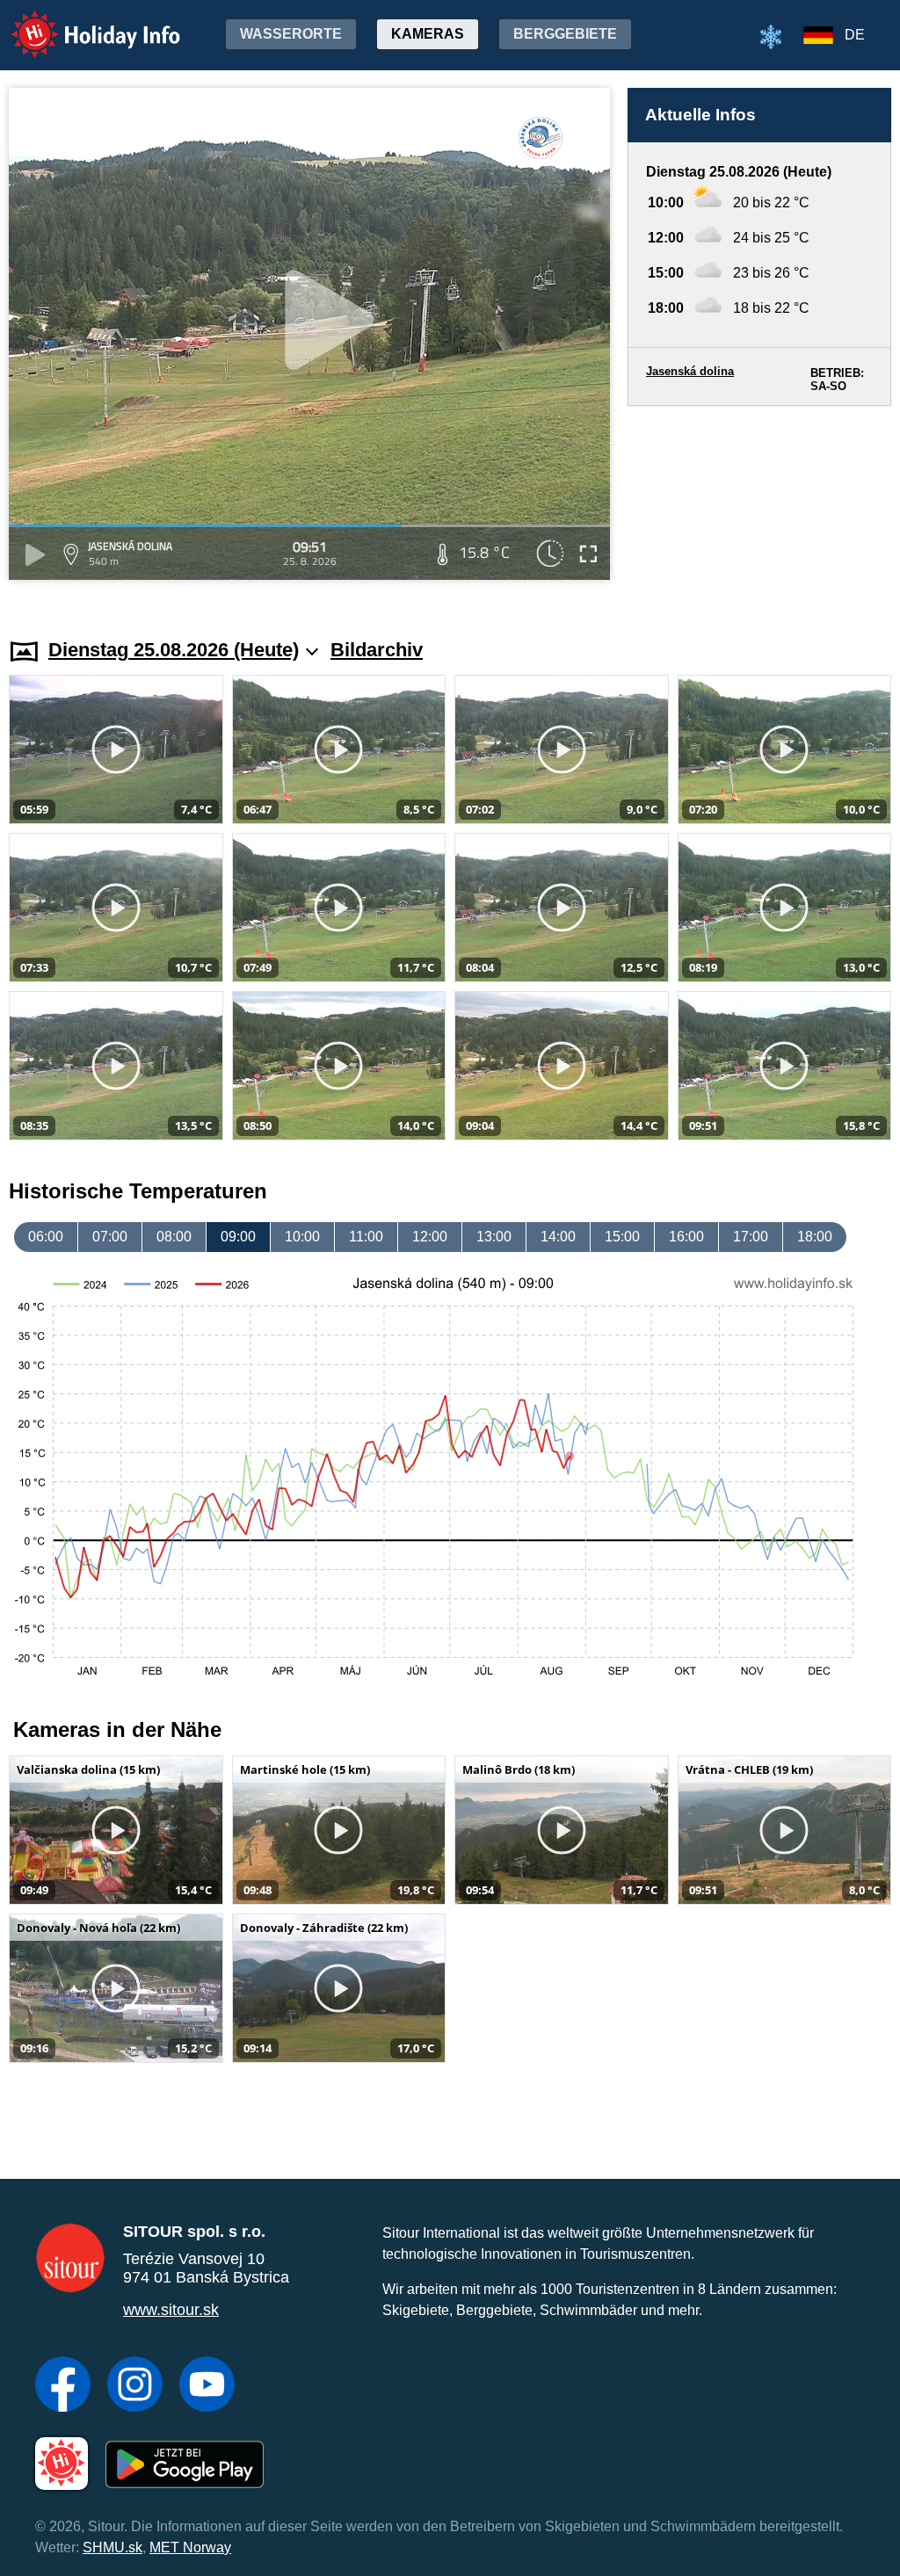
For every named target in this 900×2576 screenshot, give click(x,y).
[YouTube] (207, 2386)
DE (855, 35)
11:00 (366, 1237)
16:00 (686, 1237)
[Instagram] (135, 2386)
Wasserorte (291, 34)
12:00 (430, 1237)
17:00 (751, 1237)
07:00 (110, 1237)
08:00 (174, 1237)
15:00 (622, 1237)
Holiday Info (80, 22)
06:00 (46, 1237)
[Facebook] (63, 2386)
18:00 (815, 1237)
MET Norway (190, 2547)
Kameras (428, 34)
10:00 (302, 1237)
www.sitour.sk (171, 2310)
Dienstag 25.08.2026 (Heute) (174, 650)
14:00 (558, 1237)
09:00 (238, 1237)
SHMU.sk (112, 2547)
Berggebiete (565, 34)
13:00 (494, 1237)
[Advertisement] (759, 505)
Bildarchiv (377, 650)
